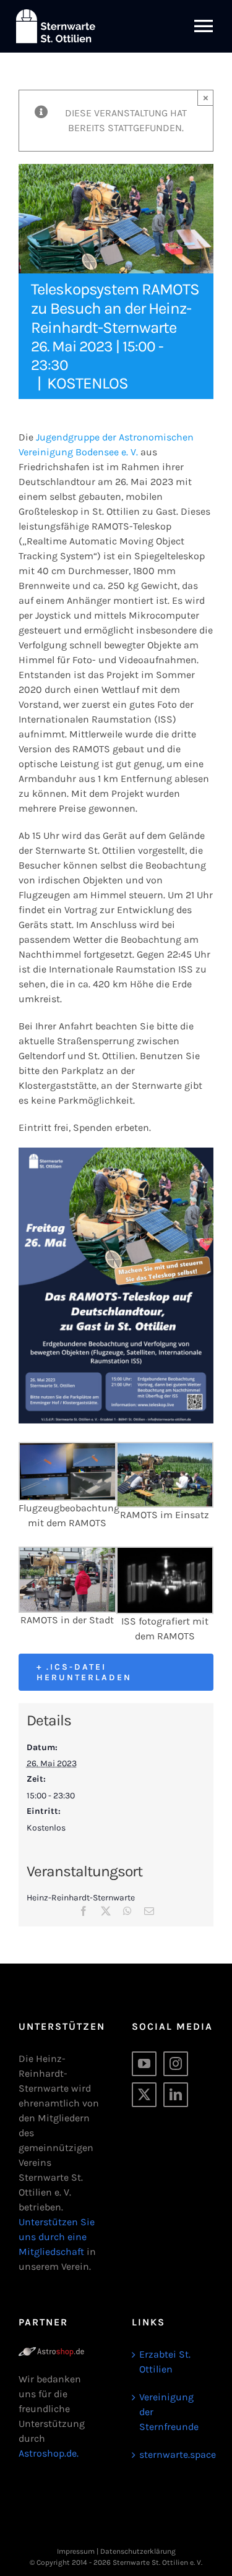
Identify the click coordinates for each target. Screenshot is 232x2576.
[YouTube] (144, 2064)
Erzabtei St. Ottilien (165, 2362)
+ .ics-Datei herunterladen (84, 1672)
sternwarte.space (174, 2454)
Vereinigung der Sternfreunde (169, 2412)
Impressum (76, 2551)
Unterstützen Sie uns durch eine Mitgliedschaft (57, 2237)
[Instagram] (176, 2064)
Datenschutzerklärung (138, 2551)
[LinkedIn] (176, 2095)
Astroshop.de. (49, 2453)
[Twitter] (144, 2095)
